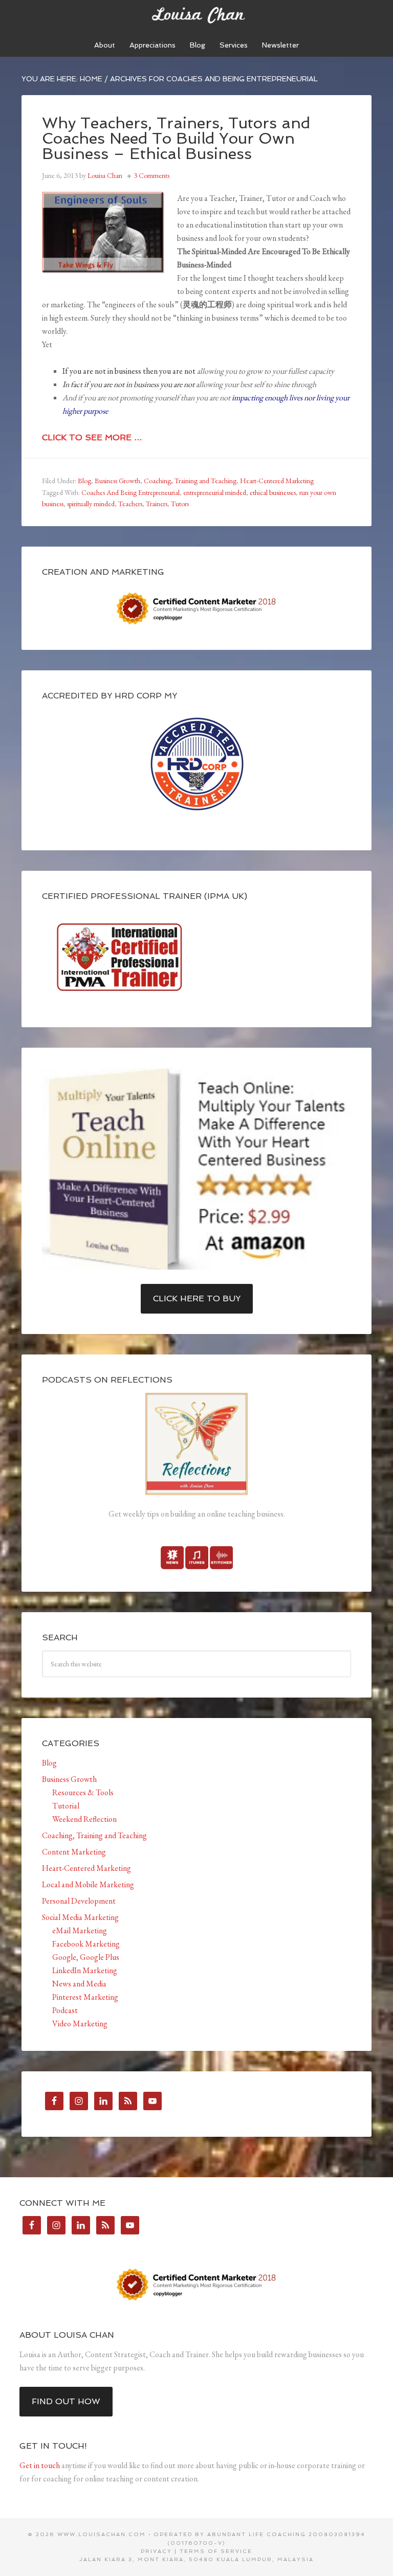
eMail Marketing (80, 1930)
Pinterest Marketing (85, 1997)
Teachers (130, 504)
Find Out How (66, 2401)
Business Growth (117, 481)
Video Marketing (80, 2024)
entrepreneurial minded (215, 492)
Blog (84, 481)
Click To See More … (92, 437)
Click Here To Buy (197, 1298)
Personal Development (79, 1901)
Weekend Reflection (84, 1819)
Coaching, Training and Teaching (190, 481)
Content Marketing (74, 1852)
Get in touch (40, 2465)
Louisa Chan (196, 15)
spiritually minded (91, 504)
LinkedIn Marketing (85, 1970)
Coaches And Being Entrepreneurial (130, 492)
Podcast (65, 2010)
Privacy (156, 2551)
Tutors (180, 504)
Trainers (157, 504)
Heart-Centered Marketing (277, 481)
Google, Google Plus (86, 1957)
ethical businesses (273, 492)
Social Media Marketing (80, 1917)
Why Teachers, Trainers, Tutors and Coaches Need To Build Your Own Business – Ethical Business (176, 138)
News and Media (79, 1984)
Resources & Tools (83, 1792)
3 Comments (151, 175)
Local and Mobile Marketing (88, 1884)
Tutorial (66, 1806)
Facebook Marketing (86, 1944)
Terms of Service (216, 2551)
